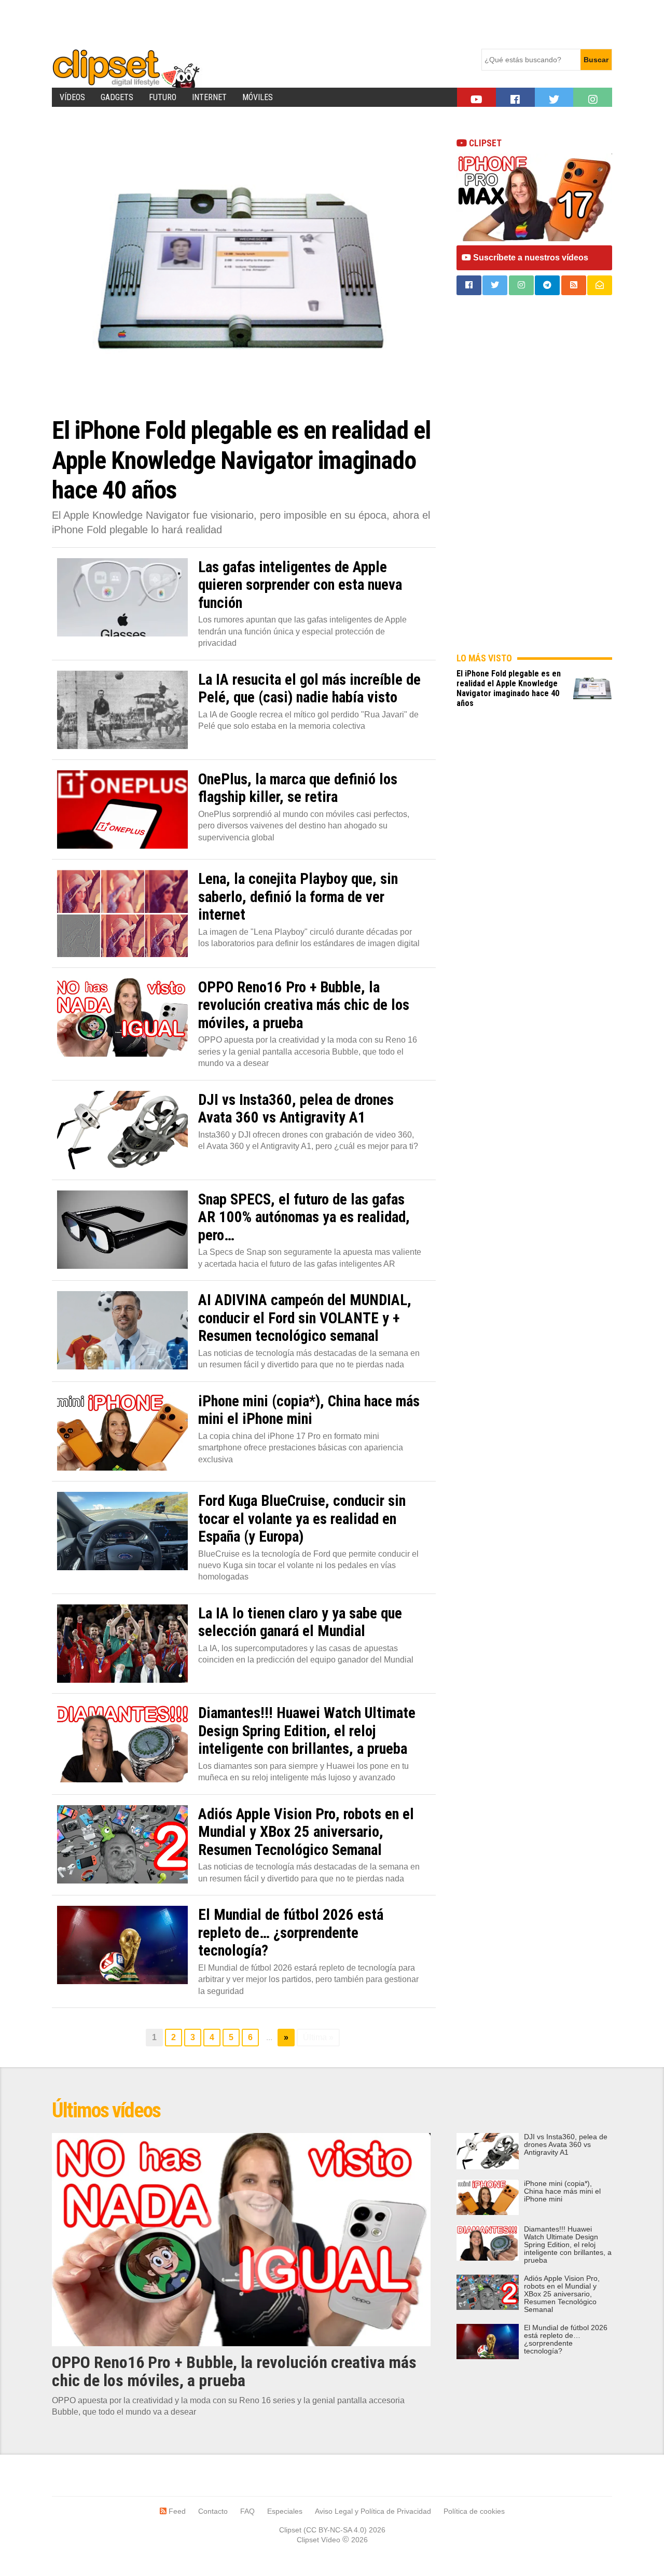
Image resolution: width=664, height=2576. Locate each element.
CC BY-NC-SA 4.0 (335, 2530)
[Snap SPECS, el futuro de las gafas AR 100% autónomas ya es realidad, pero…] (122, 1230)
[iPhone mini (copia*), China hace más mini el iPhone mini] (122, 1431)
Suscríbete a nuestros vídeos (530, 258)
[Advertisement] (241, 23)
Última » (318, 2037)
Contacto (213, 2511)
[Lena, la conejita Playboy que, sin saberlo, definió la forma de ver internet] (122, 913)
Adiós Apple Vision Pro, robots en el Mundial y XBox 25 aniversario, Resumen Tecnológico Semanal (562, 2294)
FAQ (247, 2511)
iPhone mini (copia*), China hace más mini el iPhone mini (562, 2191)
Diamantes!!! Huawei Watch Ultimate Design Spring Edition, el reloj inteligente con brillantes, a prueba (568, 2245)
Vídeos (72, 97)
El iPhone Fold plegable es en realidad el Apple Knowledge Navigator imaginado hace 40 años (509, 688)
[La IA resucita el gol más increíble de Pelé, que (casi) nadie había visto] (122, 710)
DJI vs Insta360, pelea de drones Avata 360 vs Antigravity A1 (566, 2145)
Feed (176, 2511)
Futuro (163, 97)
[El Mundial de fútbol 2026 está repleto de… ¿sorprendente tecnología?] (122, 1945)
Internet (209, 97)
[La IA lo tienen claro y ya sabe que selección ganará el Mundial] (122, 1644)
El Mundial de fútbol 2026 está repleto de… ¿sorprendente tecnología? (566, 2339)
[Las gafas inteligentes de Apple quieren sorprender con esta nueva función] (122, 597)
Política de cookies (474, 2511)
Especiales (285, 2511)
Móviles (258, 97)
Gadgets (117, 97)
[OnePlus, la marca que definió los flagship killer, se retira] (122, 809)
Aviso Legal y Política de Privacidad (373, 2511)
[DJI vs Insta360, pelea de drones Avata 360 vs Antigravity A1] (122, 1130)
